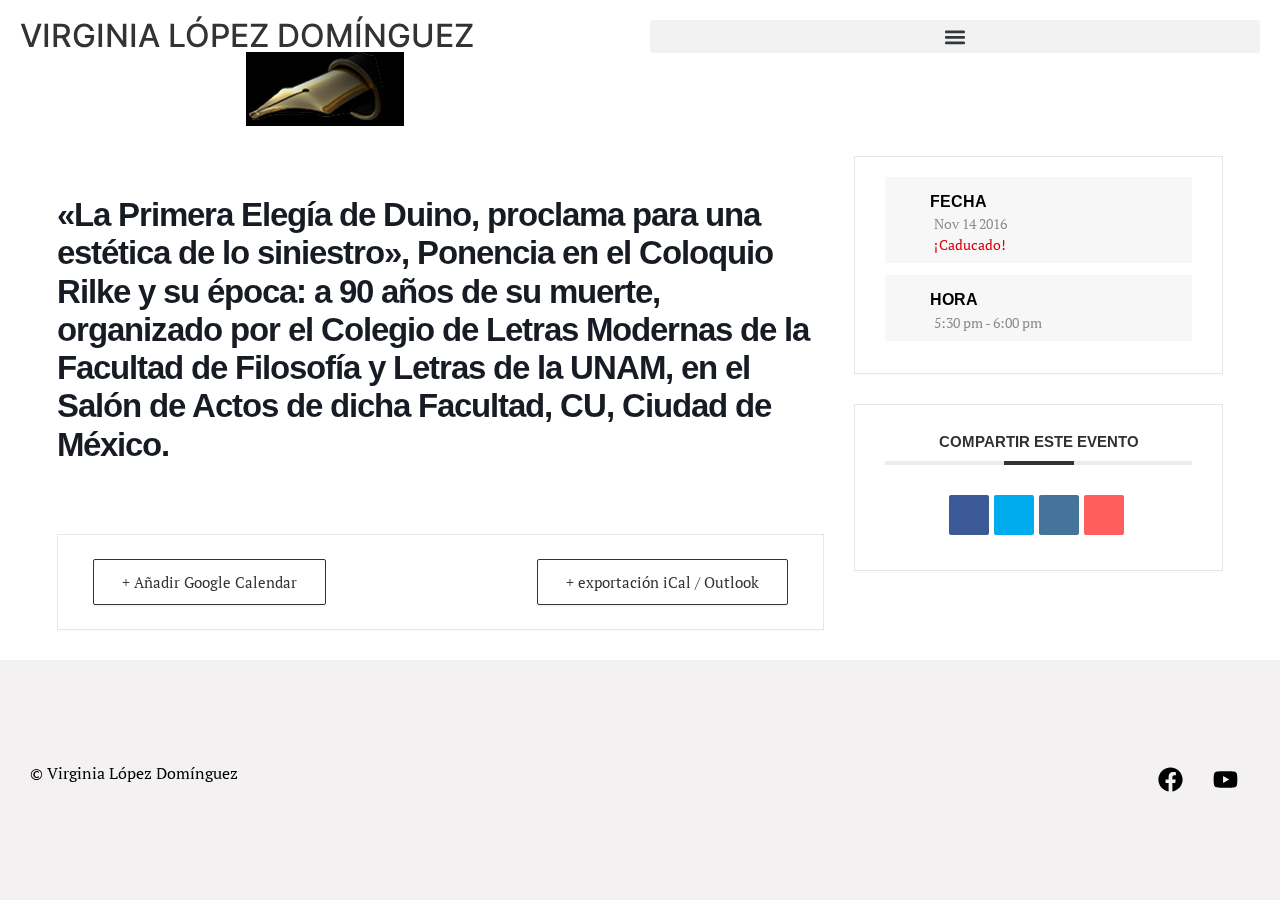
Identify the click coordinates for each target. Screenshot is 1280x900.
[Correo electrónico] (1104, 515)
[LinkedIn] (1059, 515)
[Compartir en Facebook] (969, 515)
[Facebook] (1170, 780)
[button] (955, 36)
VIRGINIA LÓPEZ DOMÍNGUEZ (247, 35)
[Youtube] (1225, 780)
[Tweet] (1014, 515)
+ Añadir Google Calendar (209, 582)
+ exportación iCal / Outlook (662, 582)
